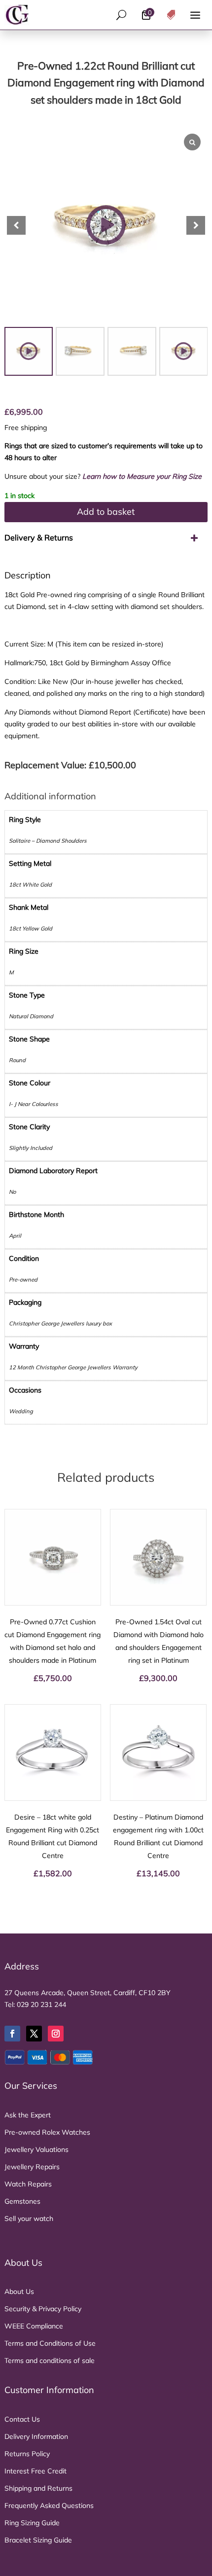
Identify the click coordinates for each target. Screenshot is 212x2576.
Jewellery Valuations (36, 2149)
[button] (196, 225)
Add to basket (106, 512)
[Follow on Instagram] (56, 2034)
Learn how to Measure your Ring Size (142, 476)
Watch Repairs (28, 2184)
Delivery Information (36, 2436)
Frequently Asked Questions (49, 2505)
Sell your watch (29, 2218)
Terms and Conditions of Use (50, 2343)
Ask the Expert (28, 2115)
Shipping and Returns (38, 2488)
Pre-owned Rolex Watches (47, 2132)
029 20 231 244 (41, 2004)
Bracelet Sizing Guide (38, 2540)
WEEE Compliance (34, 2326)
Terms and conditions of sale (50, 2361)
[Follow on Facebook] (12, 2034)
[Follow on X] (34, 2034)
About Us (19, 2291)
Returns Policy (27, 2454)
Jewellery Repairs (32, 2167)
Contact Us (22, 2419)
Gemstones (22, 2201)
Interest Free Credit (35, 2471)
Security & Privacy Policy (43, 2309)
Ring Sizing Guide (32, 2523)
